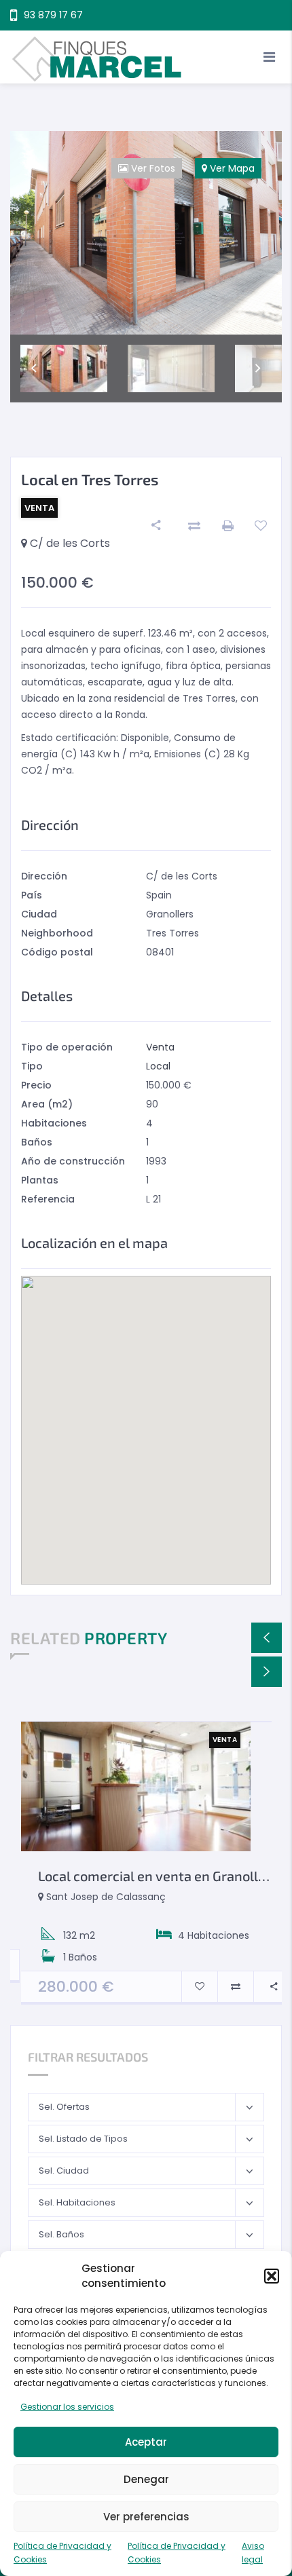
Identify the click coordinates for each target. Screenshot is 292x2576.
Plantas (40, 1180)
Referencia (48, 1199)
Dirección (44, 876)
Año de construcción (73, 1161)
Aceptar (146, 2442)
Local (158, 1066)
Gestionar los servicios (67, 2407)
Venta (160, 1047)
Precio (36, 1085)
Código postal (57, 952)
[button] (272, 2276)
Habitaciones (54, 1123)
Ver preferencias (146, 2517)
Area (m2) (47, 1104)
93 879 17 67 (53, 15)
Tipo (32, 1066)
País (32, 895)
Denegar (146, 2479)
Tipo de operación (67, 1047)
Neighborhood (57, 933)
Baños (37, 1142)
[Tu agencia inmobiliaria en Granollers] (146, 57)
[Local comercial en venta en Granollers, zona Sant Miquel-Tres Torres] (136, 1787)
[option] (146, 233)
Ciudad (39, 914)
